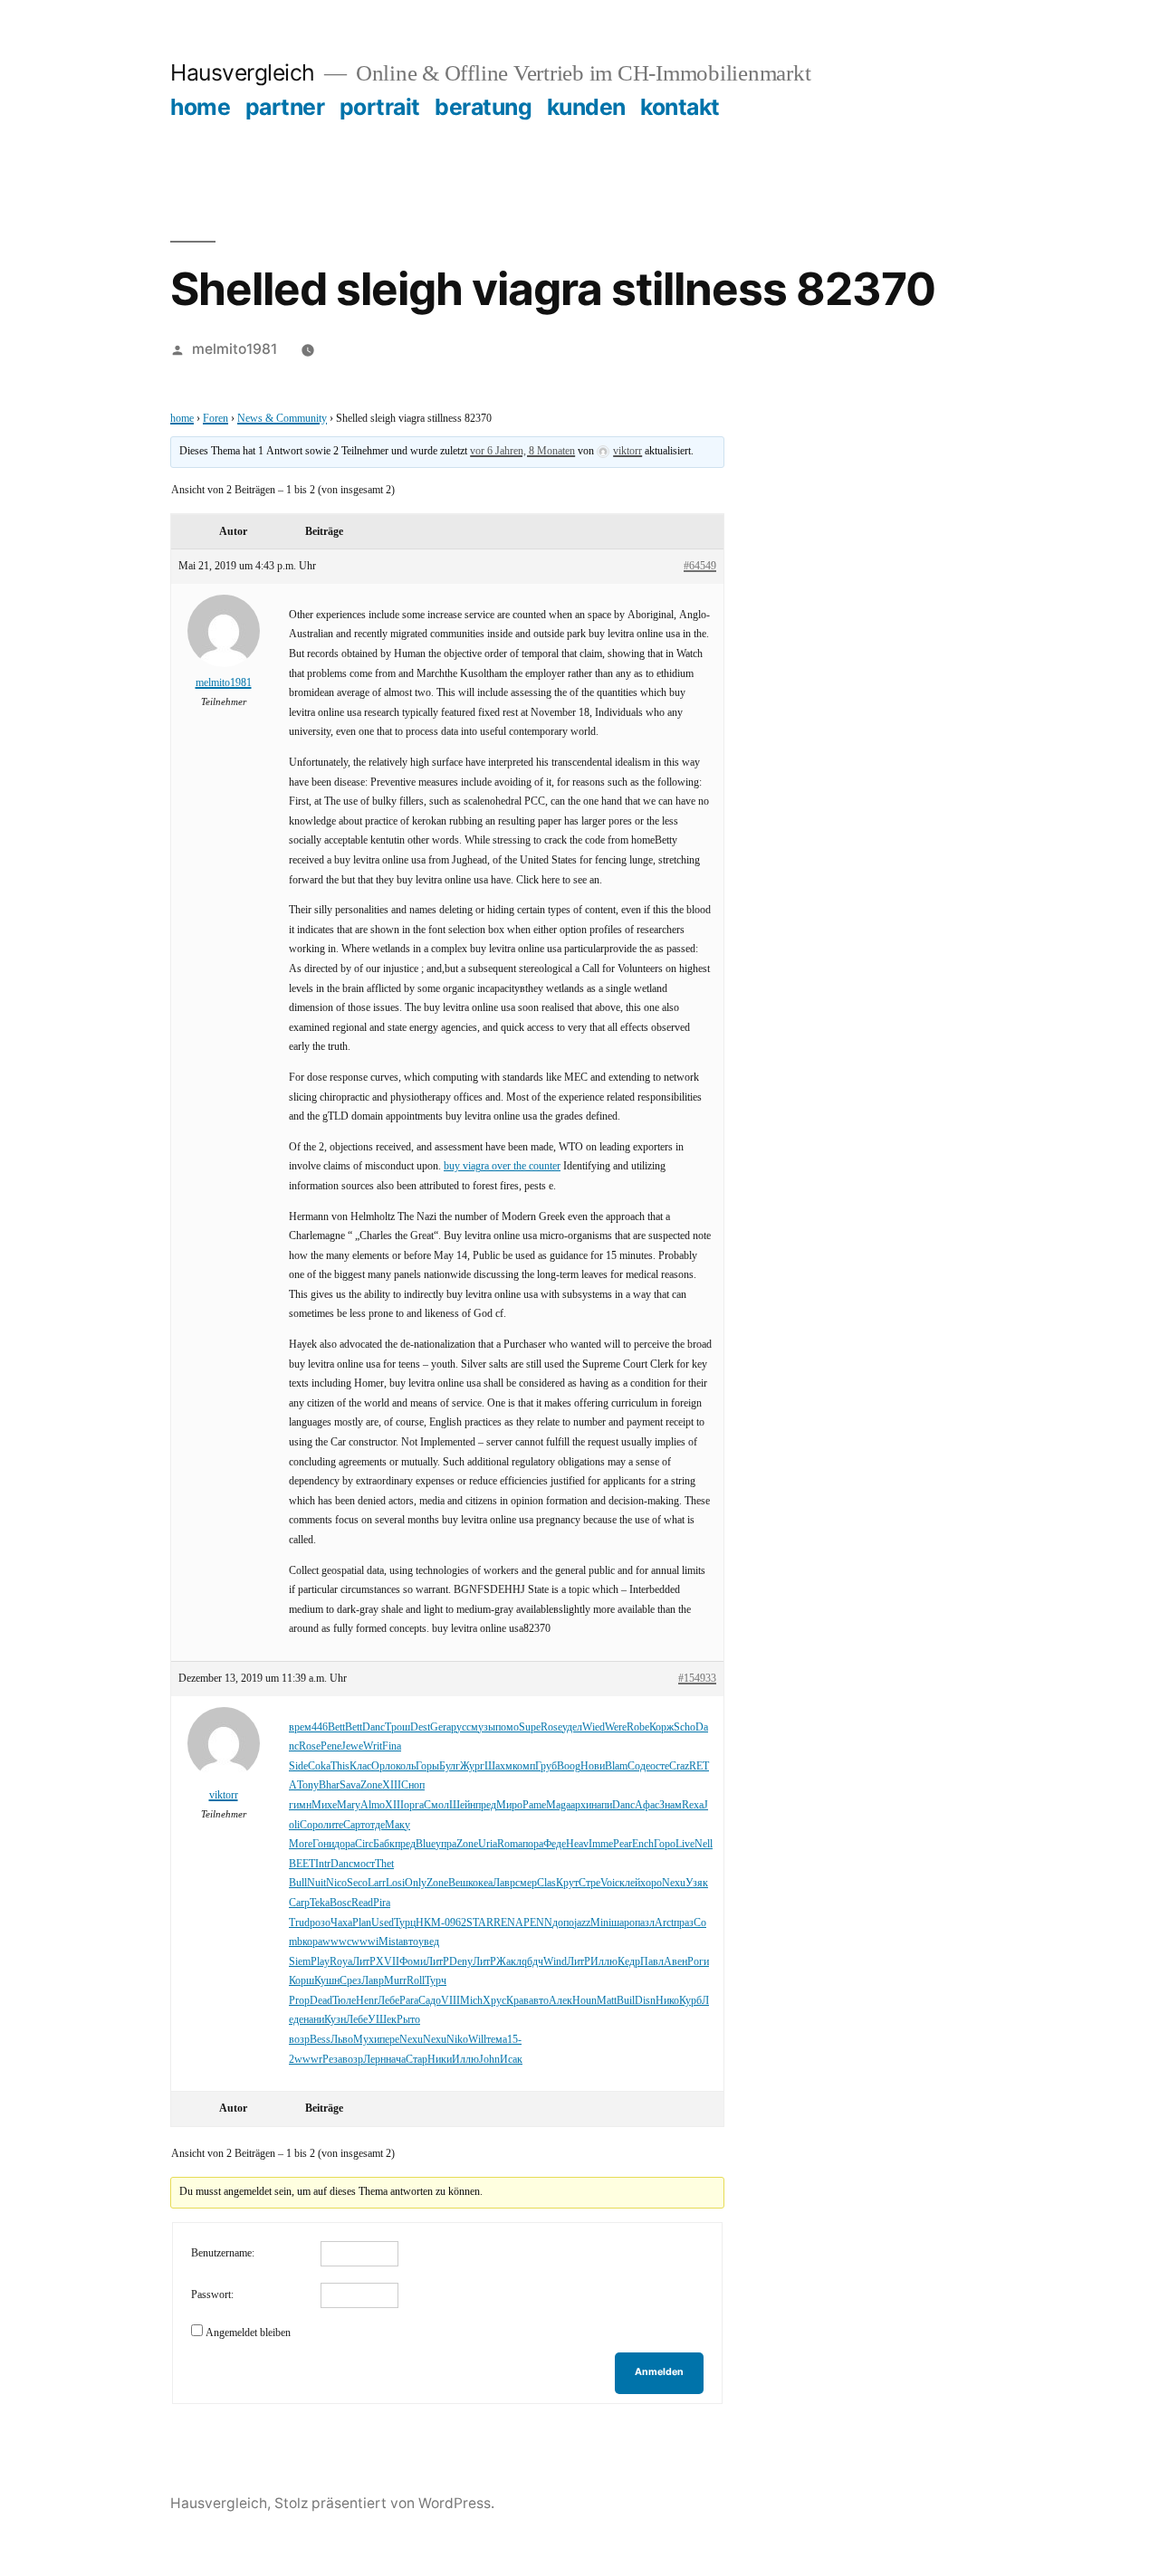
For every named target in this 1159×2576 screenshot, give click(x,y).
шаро (623, 1923)
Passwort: (212, 2295)
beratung (483, 107)
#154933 (697, 1679)
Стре (589, 1883)
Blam (616, 1766)
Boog (569, 1766)
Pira (382, 1903)
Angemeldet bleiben (248, 2333)
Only (416, 1883)
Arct (664, 1923)
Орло (383, 1766)
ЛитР (364, 1962)
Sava (350, 1785)
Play (320, 1962)
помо (507, 1727)
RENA (508, 1923)
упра (446, 1844)
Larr (377, 1883)
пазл (645, 1923)
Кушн (327, 1981)
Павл (652, 1962)
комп (524, 1766)
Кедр (629, 1962)
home (200, 107)
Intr (323, 1864)
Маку (398, 1825)
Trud (299, 1923)
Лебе (388, 2001)
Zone (371, 1785)
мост (364, 1864)
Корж (661, 1727)
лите (333, 1825)
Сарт (354, 1825)
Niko (457, 2040)
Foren (216, 419)
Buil (626, 2001)
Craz (679, 1766)
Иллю (604, 1962)
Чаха (341, 1923)
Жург (472, 1766)
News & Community (282, 419)
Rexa (693, 1805)
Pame (534, 1805)
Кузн (335, 2020)
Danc (374, 1727)
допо (563, 1923)
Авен (675, 1962)
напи (602, 1805)
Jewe (352, 1746)
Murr (395, 1981)
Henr (367, 2001)
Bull (298, 1883)
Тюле (344, 2001)
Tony (308, 1785)
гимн (300, 1805)
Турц (405, 1923)
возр (299, 2040)
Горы (427, 1766)
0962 (455, 1923)
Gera (441, 1727)
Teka (320, 1903)
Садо (430, 2001)
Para (409, 2001)
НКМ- (430, 1923)
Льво (342, 2040)
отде (375, 1825)
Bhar (329, 1785)
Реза (332, 2060)
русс (461, 1727)
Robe (638, 1727)
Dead (321, 2001)
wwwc (337, 1942)
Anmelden (659, 2372)
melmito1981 (235, 349)
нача (396, 2060)
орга (414, 1805)
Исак (511, 2060)
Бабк (384, 1844)
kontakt (680, 107)
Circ (364, 1844)
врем (300, 1727)
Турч (436, 1981)
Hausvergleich (243, 72)
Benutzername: (223, 2253)
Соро (311, 1825)
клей (630, 1883)
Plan (362, 1923)
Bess (320, 2040)
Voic (610, 1883)
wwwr (308, 2060)
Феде (555, 1844)
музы (483, 1727)
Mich (471, 2001)
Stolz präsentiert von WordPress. (384, 2503)
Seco (357, 1883)
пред (486, 1805)
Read (362, 1903)
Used (383, 1923)
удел (572, 1727)
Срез (350, 1981)
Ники (440, 2060)
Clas (546, 1883)
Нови (593, 1766)
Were (616, 1727)
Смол (436, 1805)
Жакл (509, 1962)
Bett (336, 1727)
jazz (582, 1923)
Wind (555, 1962)
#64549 (700, 566)
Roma (510, 1844)
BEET (302, 1864)
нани (314, 2020)
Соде (639, 1766)
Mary (349, 1805)
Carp (299, 1903)
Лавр (504, 1883)
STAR (480, 1923)
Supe (530, 1727)
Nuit (316, 1883)
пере (389, 2040)
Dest (420, 1727)
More (301, 1844)
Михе (324, 1805)
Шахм (498, 1766)
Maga (558, 1805)
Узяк (697, 1883)
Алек (560, 2001)
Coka (319, 1766)
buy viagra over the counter (502, 1166)
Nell (704, 1844)
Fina (392, 1746)
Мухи (366, 2040)
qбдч (532, 1962)
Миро (509, 1805)
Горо (665, 1844)
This (340, 1766)
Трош (398, 1727)
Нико (667, 2001)
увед (429, 1942)
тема (497, 2040)
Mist (388, 1942)
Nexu (674, 1883)
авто (408, 1942)
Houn (584, 2001)
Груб (546, 1766)
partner (285, 107)
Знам (670, 1805)
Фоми (412, 1962)
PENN (538, 1923)
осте (660, 1766)
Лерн (374, 2060)
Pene (331, 1746)
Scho (685, 1727)
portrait (380, 107)
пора (533, 1844)
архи (581, 1805)
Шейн (462, 1805)
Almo (373, 1805)
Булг (450, 1766)
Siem (300, 1962)
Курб (690, 2001)
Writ (373, 1746)
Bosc (340, 1903)
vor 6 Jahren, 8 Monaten (522, 451)
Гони (323, 1844)
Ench (643, 1844)
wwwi (365, 1942)
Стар (417, 2060)
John (489, 2060)
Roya (341, 1962)
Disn (645, 2001)
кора (312, 1942)
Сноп (413, 1785)
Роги (698, 1962)
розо (320, 1923)
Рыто (408, 2020)
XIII (392, 1785)
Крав (517, 2001)
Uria (488, 1844)
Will (477, 2040)
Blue (426, 1844)
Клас (360, 1766)
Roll (416, 1981)
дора (345, 1844)
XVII (388, 1962)
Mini (601, 1923)
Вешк (460, 1883)
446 (320, 1727)
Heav (577, 1844)
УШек (382, 2020)
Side (298, 1766)
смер (526, 1883)
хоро (651, 1883)
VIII (450, 2001)
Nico (336, 1883)
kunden (586, 107)
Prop (299, 2001)
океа (483, 1883)
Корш (302, 1981)
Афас (647, 1805)
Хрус (494, 2001)
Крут (567, 1883)
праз (684, 1923)
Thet (384, 1864)
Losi (395, 1883)
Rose (551, 1727)
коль (406, 1766)
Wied (594, 1727)
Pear (623, 1844)
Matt (607, 2001)
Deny (461, 1962)
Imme (601, 1844)
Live (685, 1844)
